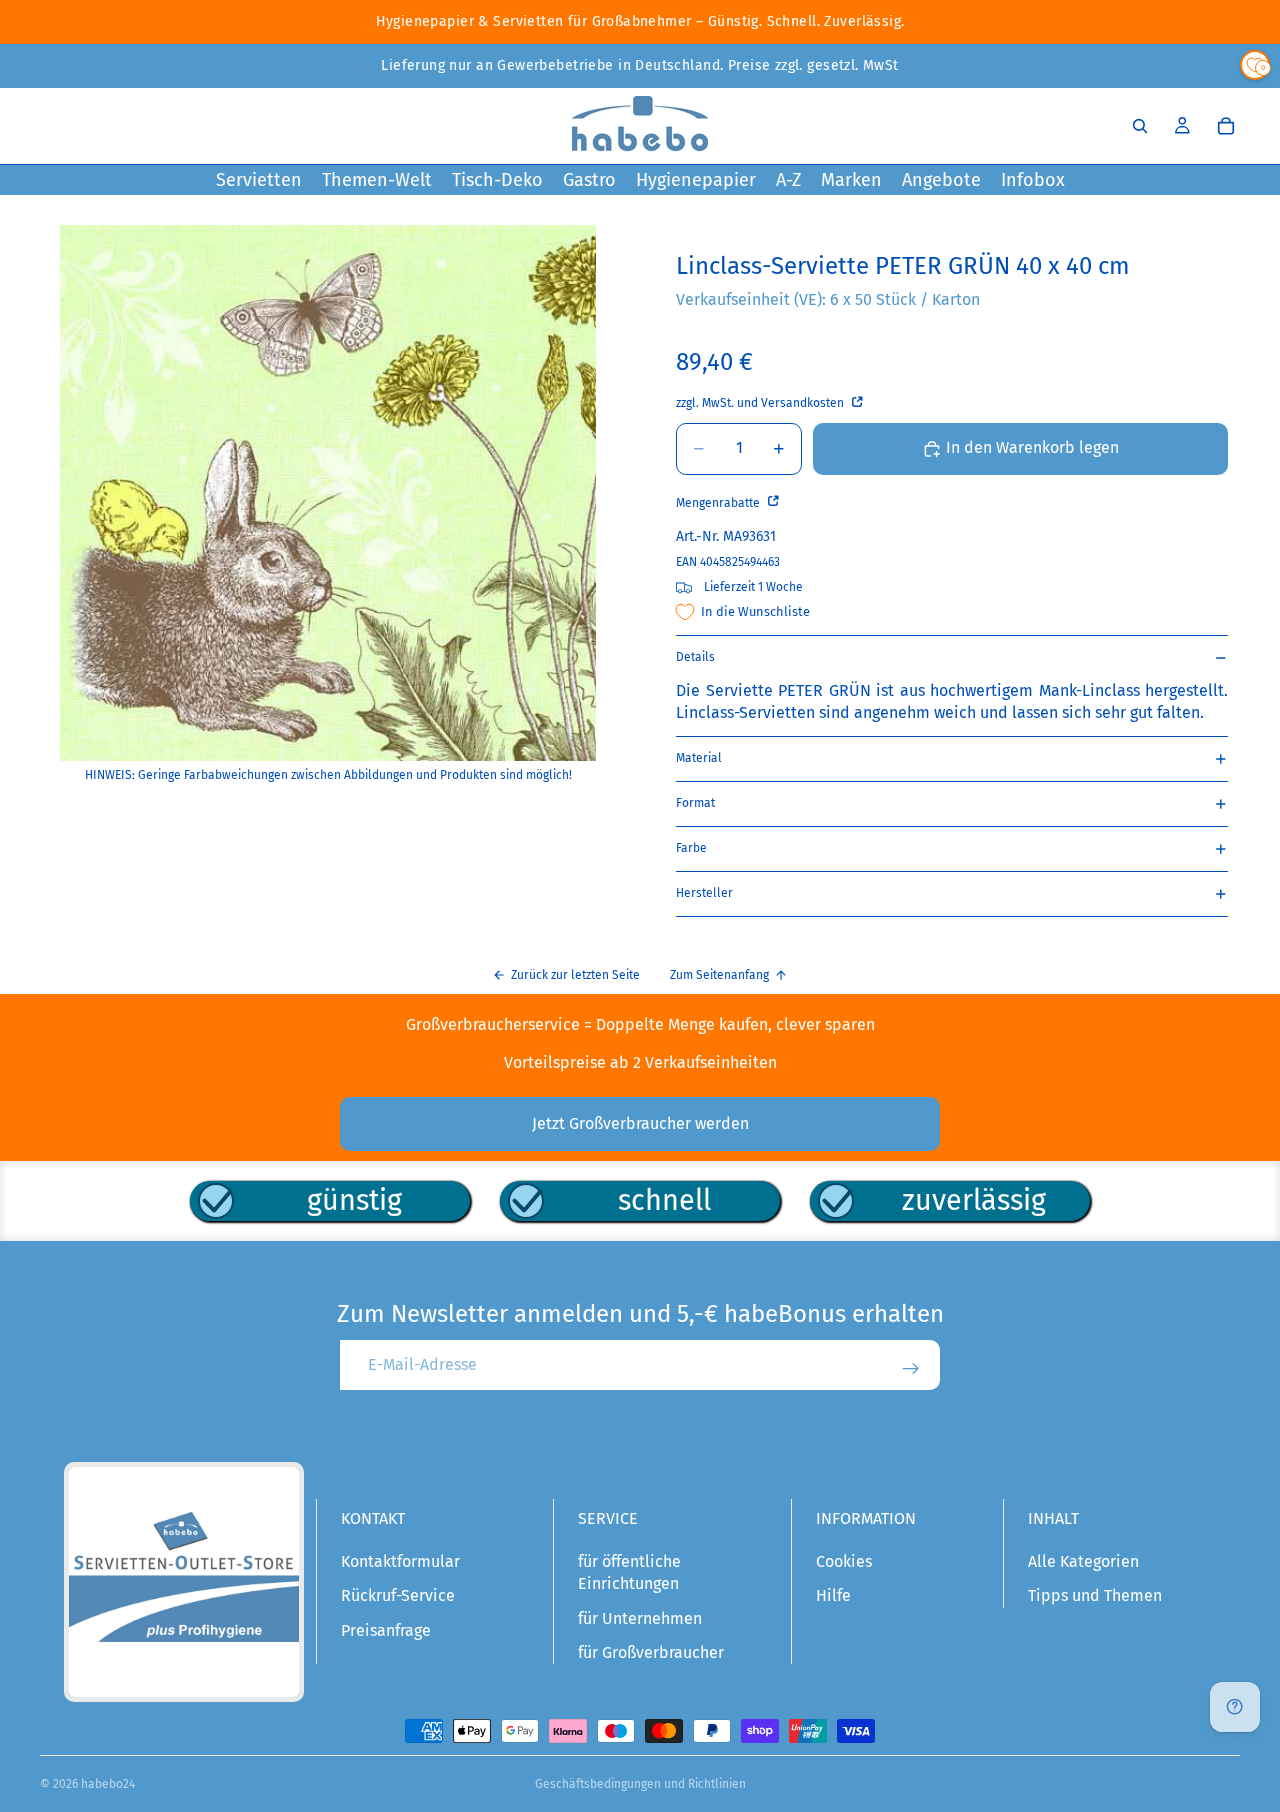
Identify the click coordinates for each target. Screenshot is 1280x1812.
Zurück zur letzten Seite (575, 975)
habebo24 (108, 1784)
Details (695, 657)
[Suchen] (1140, 126)
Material (699, 758)
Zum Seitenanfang (719, 975)
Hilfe (833, 1595)
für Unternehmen (640, 1618)
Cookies (844, 1561)
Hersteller (704, 893)
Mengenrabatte (719, 503)
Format (695, 803)
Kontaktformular (400, 1561)
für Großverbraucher (651, 1652)
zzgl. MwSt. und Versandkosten (761, 403)
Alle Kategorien (1083, 1561)
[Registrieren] (911, 1369)
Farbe (691, 848)
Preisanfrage (386, 1630)
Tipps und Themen (1095, 1595)
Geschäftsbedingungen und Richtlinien (640, 1784)
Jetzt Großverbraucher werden (640, 1123)
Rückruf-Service (398, 1595)
